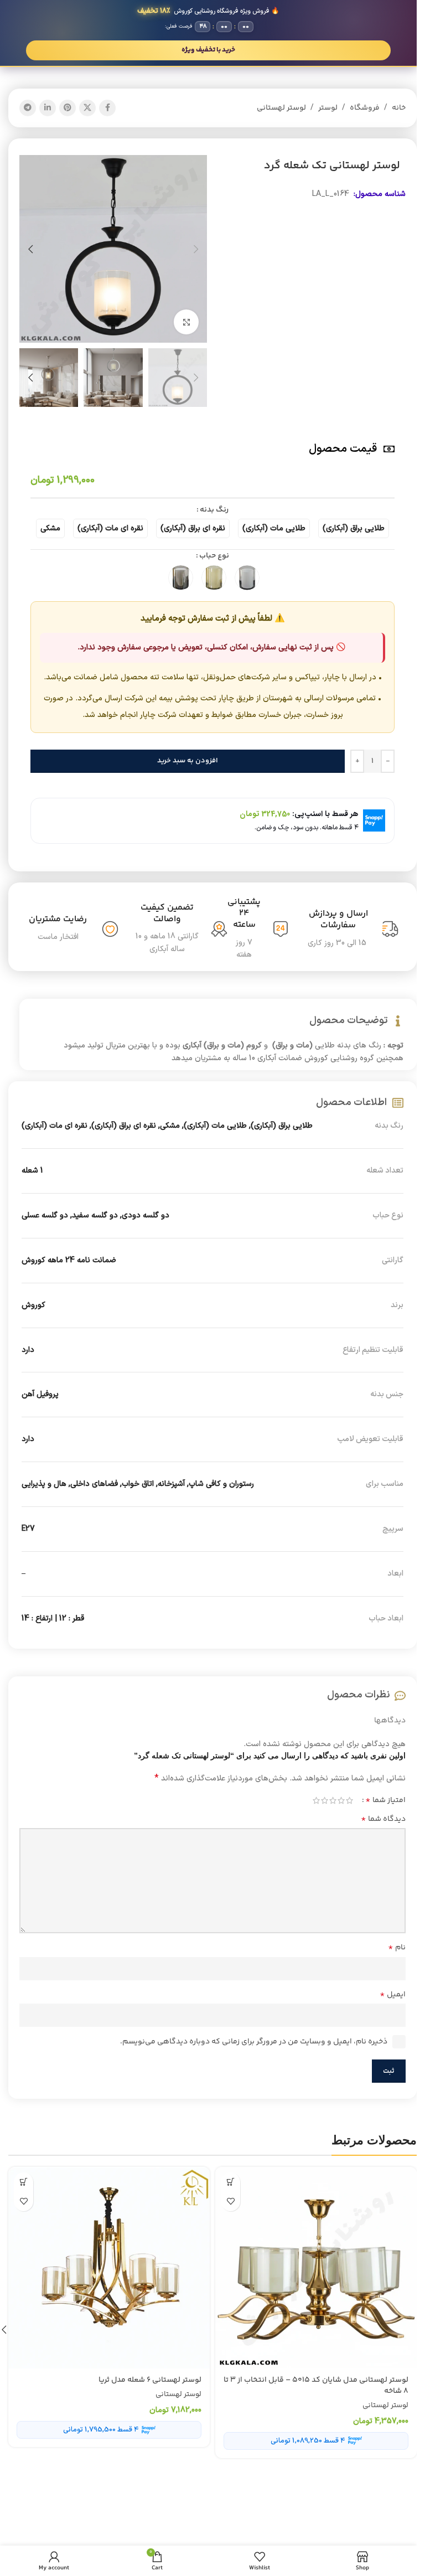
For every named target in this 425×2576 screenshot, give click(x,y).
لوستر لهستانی (281, 108)
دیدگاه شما (383, 1819)
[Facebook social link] (107, 108)
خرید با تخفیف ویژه (208, 50)
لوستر (328, 108)
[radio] (354, 528)
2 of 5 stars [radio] (341, 1800)
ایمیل (393, 1995)
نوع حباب (214, 556)
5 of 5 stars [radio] (316, 1800)
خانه (399, 108)
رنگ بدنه (214, 510)
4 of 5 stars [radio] (325, 1800)
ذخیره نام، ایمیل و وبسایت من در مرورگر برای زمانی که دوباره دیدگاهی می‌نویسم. (254, 2042)
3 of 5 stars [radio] (333, 1800)
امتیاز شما (385, 1800)
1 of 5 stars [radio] (349, 1800)
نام (397, 1948)
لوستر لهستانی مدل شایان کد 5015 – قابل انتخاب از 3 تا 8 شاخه (316, 2386)
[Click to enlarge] (186, 322)
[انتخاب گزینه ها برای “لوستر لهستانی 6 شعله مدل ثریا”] (24, 2182)
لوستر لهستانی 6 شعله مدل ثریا (150, 2380)
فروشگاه (365, 108)
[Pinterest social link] (68, 108)
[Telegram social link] (28, 108)
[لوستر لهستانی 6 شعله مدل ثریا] (109, 2268)
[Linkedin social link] (48, 108)
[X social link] (87, 108)
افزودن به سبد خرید (188, 761)
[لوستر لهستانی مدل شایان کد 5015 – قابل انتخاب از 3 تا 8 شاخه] (316, 2268)
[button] (196, 249)
